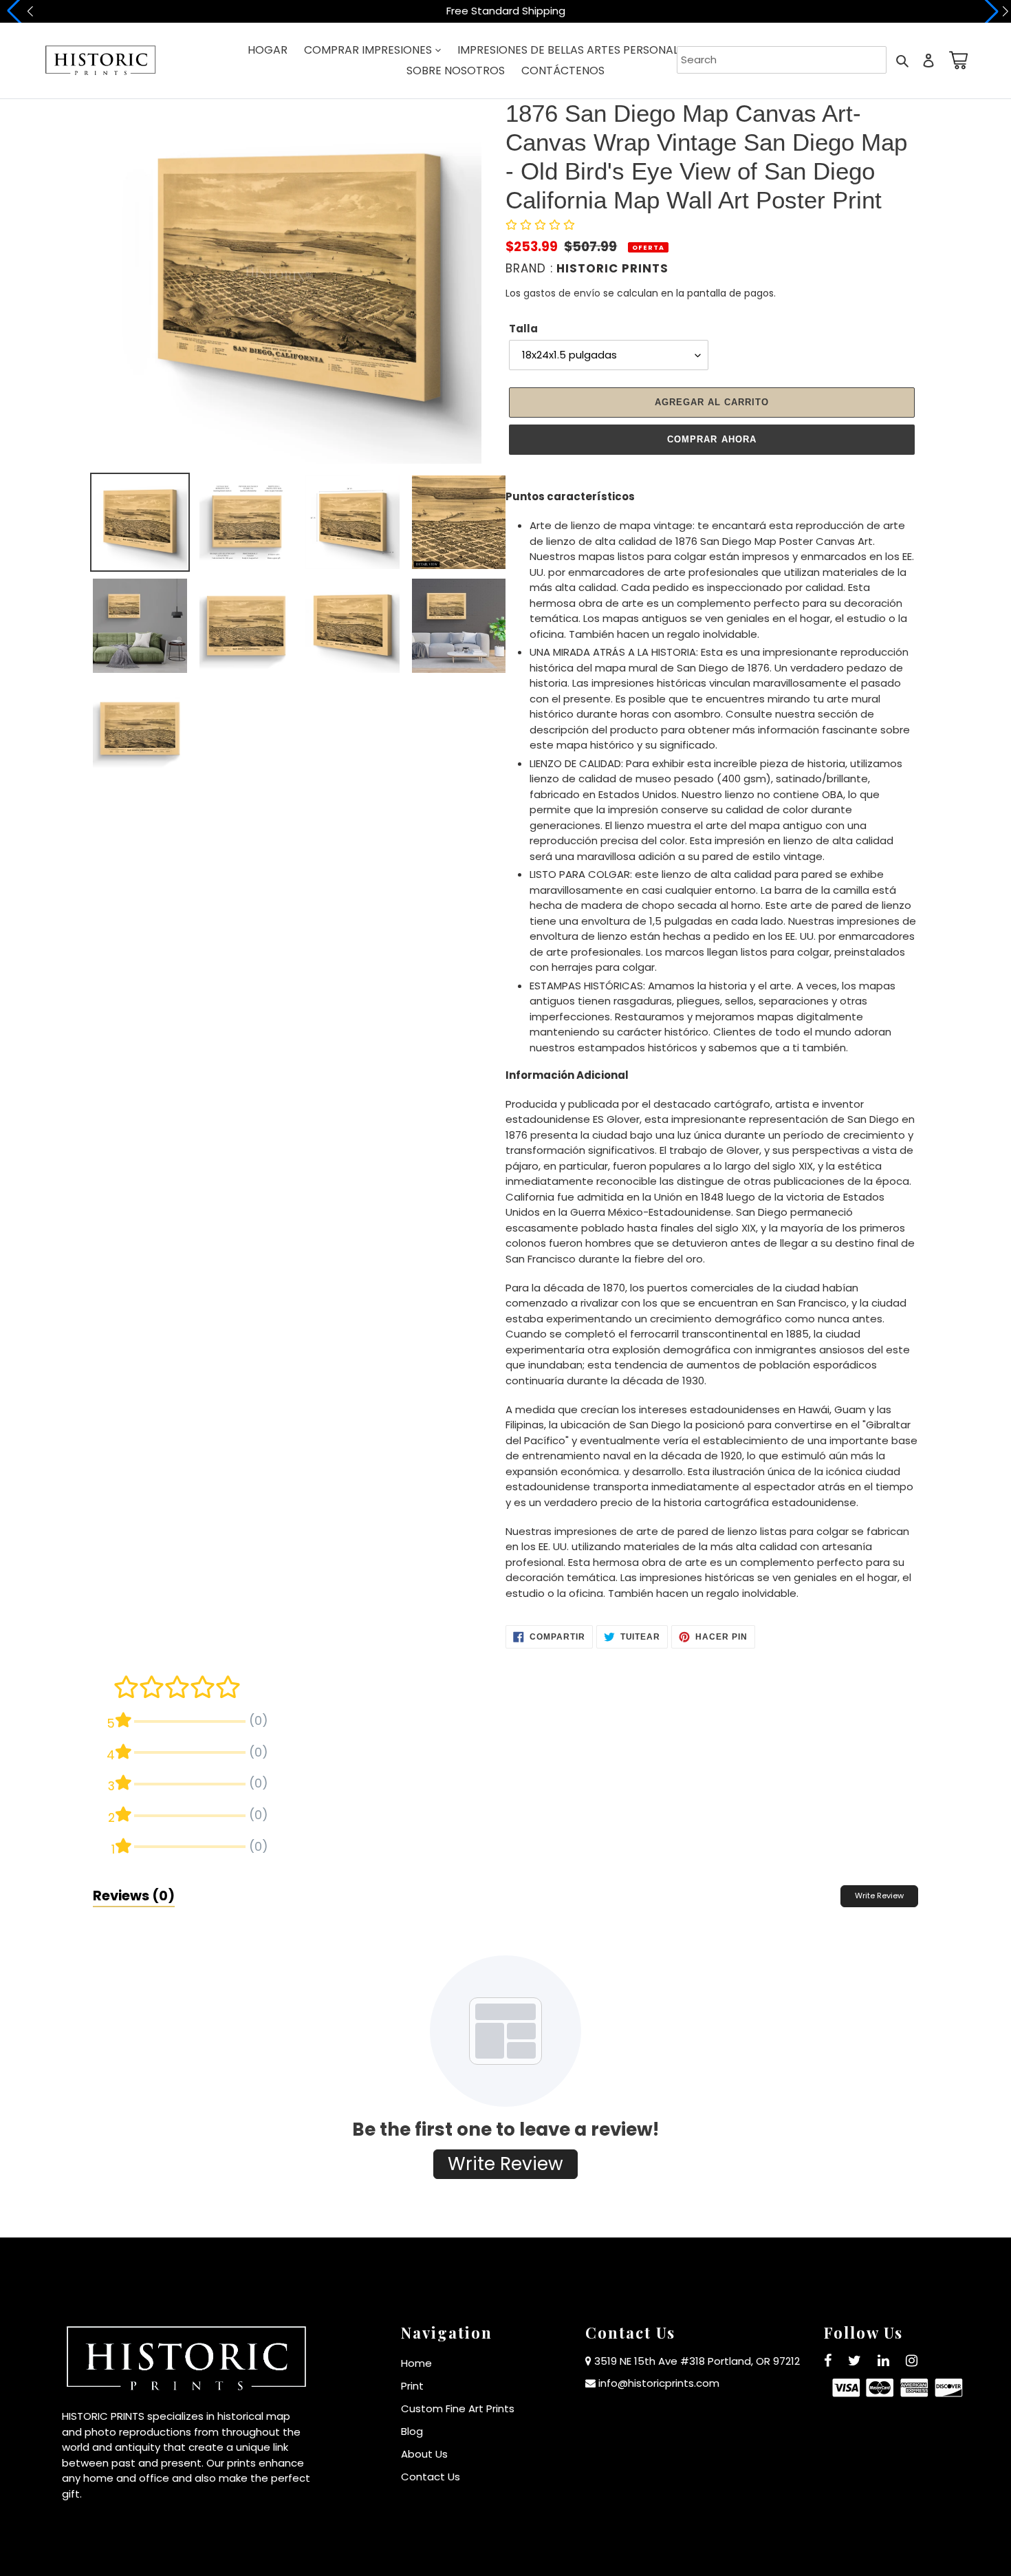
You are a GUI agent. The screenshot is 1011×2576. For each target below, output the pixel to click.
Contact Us (431, 2477)
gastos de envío (562, 293)
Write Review (879, 1896)
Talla (523, 329)
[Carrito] (956, 60)
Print (412, 2386)
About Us (424, 2454)
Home (416, 2363)
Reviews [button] (134, 1896)
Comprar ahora (712, 439)
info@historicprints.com (659, 2383)
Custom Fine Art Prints (458, 2408)
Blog (412, 2431)
